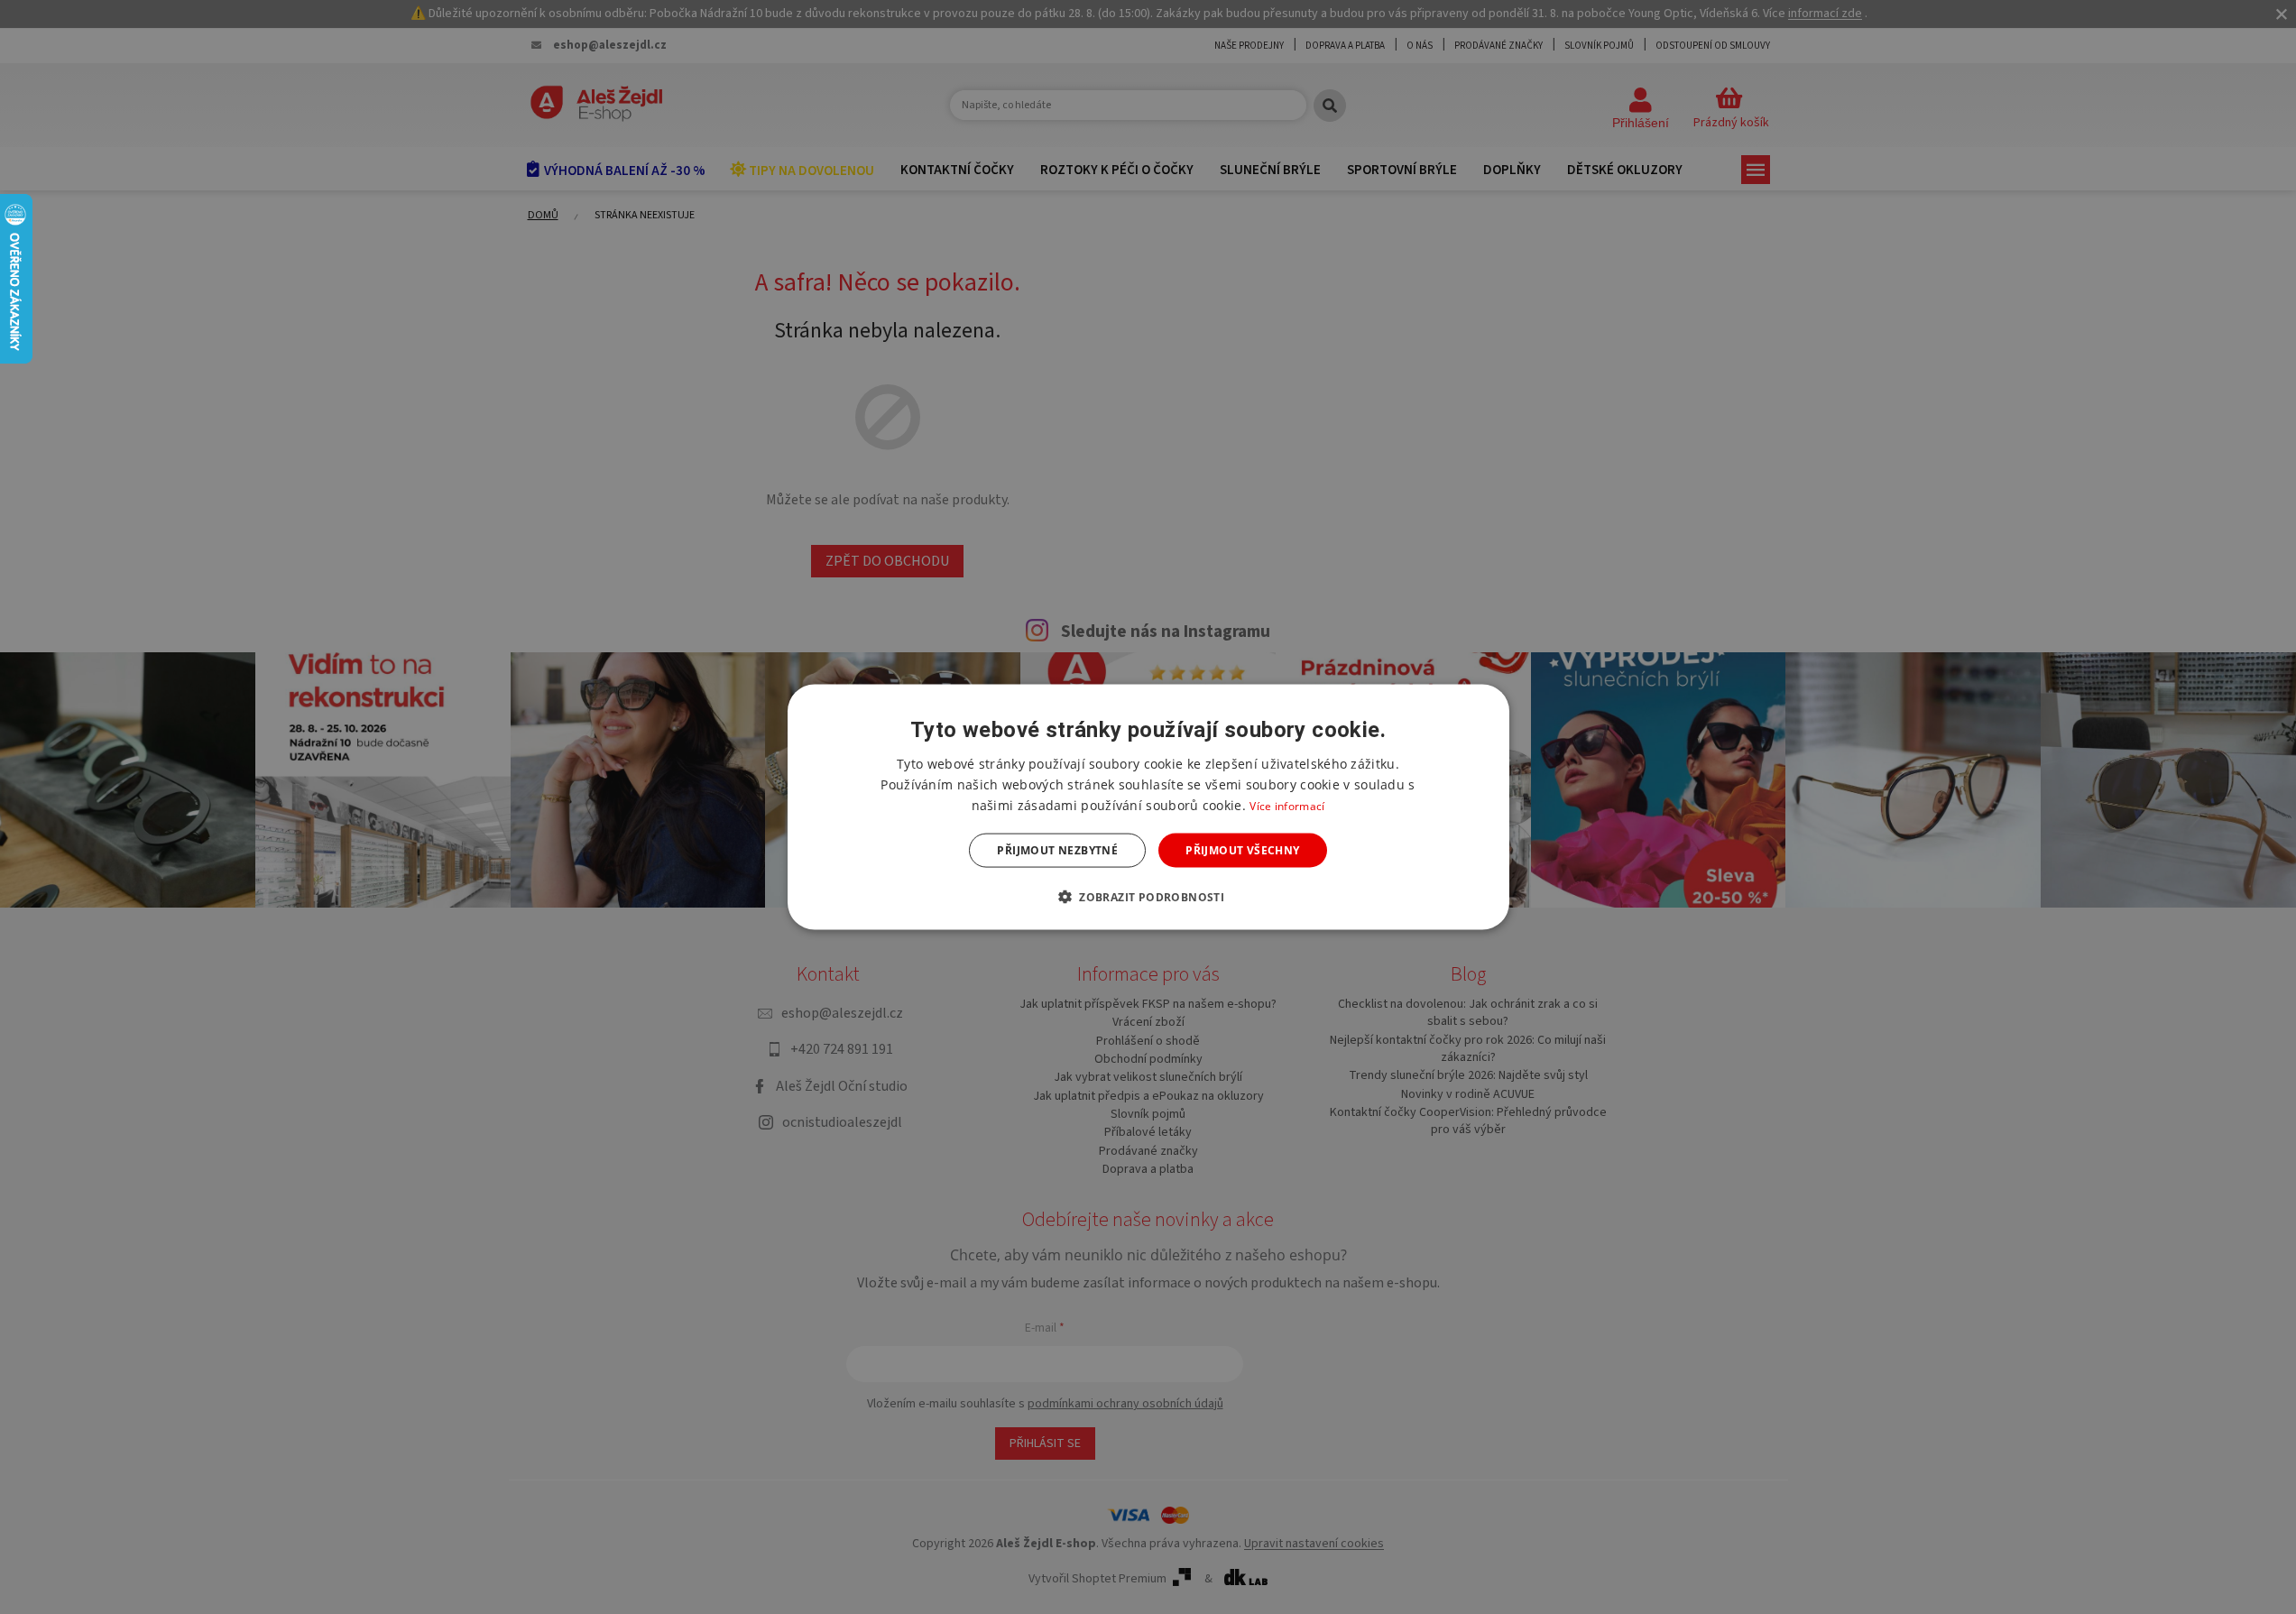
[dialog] (1148, 807)
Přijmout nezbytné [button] (1057, 850)
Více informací (1287, 805)
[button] (1148, 897)
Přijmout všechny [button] (1242, 850)
